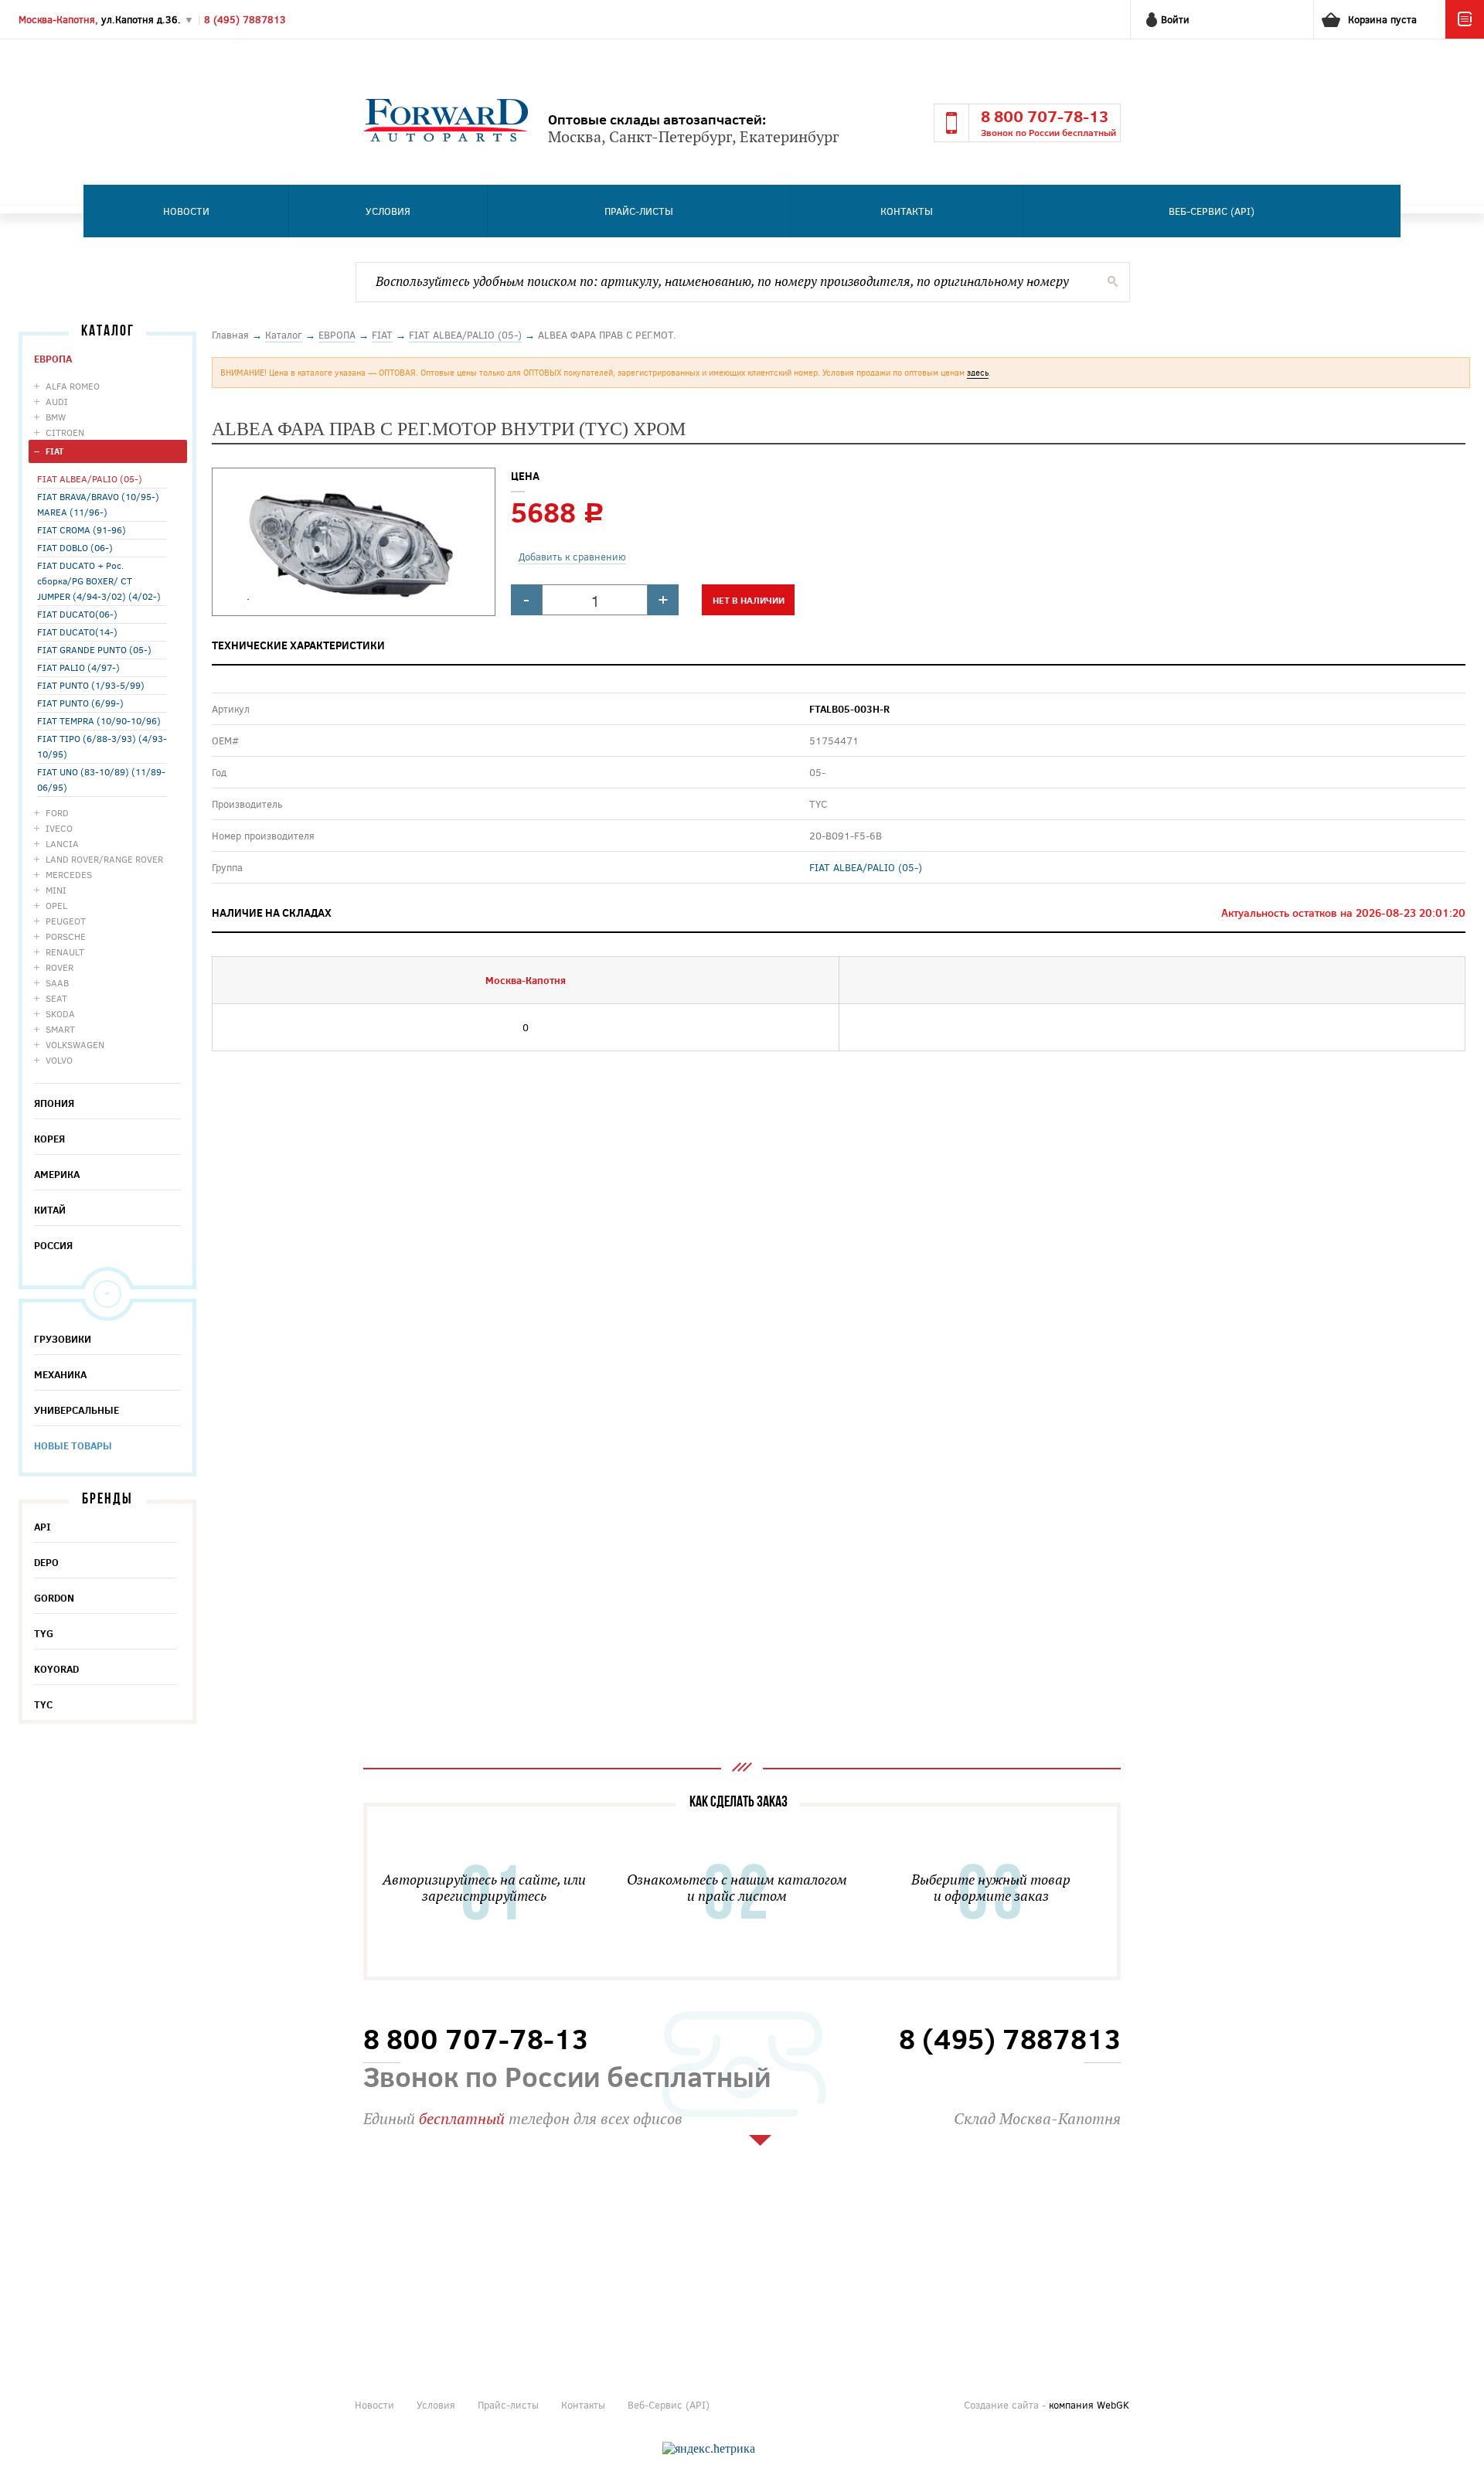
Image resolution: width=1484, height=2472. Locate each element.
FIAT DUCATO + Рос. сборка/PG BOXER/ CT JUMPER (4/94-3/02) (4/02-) (99, 581)
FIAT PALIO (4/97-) (78, 667)
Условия (388, 211)
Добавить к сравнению (572, 557)
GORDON (54, 1598)
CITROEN (65, 432)
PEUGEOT (66, 921)
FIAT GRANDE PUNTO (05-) (94, 649)
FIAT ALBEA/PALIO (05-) (90, 478)
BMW (56, 417)
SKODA (60, 1013)
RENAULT (65, 952)
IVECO (59, 828)
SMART (60, 1029)
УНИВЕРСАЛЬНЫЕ (77, 1410)
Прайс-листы (639, 211)
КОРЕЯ (49, 1139)
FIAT (54, 451)
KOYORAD (56, 1669)
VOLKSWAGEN (75, 1044)
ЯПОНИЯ (54, 1103)
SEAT (56, 998)
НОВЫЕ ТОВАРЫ (73, 1445)
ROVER (60, 967)
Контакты (907, 211)
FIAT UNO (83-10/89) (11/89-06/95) (101, 779)
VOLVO (59, 1060)
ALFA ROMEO (73, 386)
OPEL (56, 905)
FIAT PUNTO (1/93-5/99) (91, 685)
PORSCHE (66, 936)
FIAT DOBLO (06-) (75, 547)
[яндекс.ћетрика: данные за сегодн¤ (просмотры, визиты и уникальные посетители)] (709, 2449)
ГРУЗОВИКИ (63, 1339)
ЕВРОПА (53, 359)
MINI (56, 890)
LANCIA (62, 843)
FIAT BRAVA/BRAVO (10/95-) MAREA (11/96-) (98, 504)
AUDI (57, 401)
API (43, 1527)
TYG (44, 1633)
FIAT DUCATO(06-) (77, 614)
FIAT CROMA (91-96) (82, 529)
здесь (978, 372)
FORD (57, 812)
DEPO (46, 1562)
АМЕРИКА (57, 1174)
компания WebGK (1089, 2405)
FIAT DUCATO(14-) (77, 632)
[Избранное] (1465, 35)
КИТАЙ (50, 1210)
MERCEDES (69, 874)
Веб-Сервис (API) (1212, 211)
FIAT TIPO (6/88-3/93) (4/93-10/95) (102, 746)
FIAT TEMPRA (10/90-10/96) (99, 720)
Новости (186, 211)
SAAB (57, 982)
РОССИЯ (53, 1245)
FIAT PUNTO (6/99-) (80, 703)
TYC (43, 1704)
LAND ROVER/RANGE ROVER (104, 859)
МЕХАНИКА (60, 1374)
